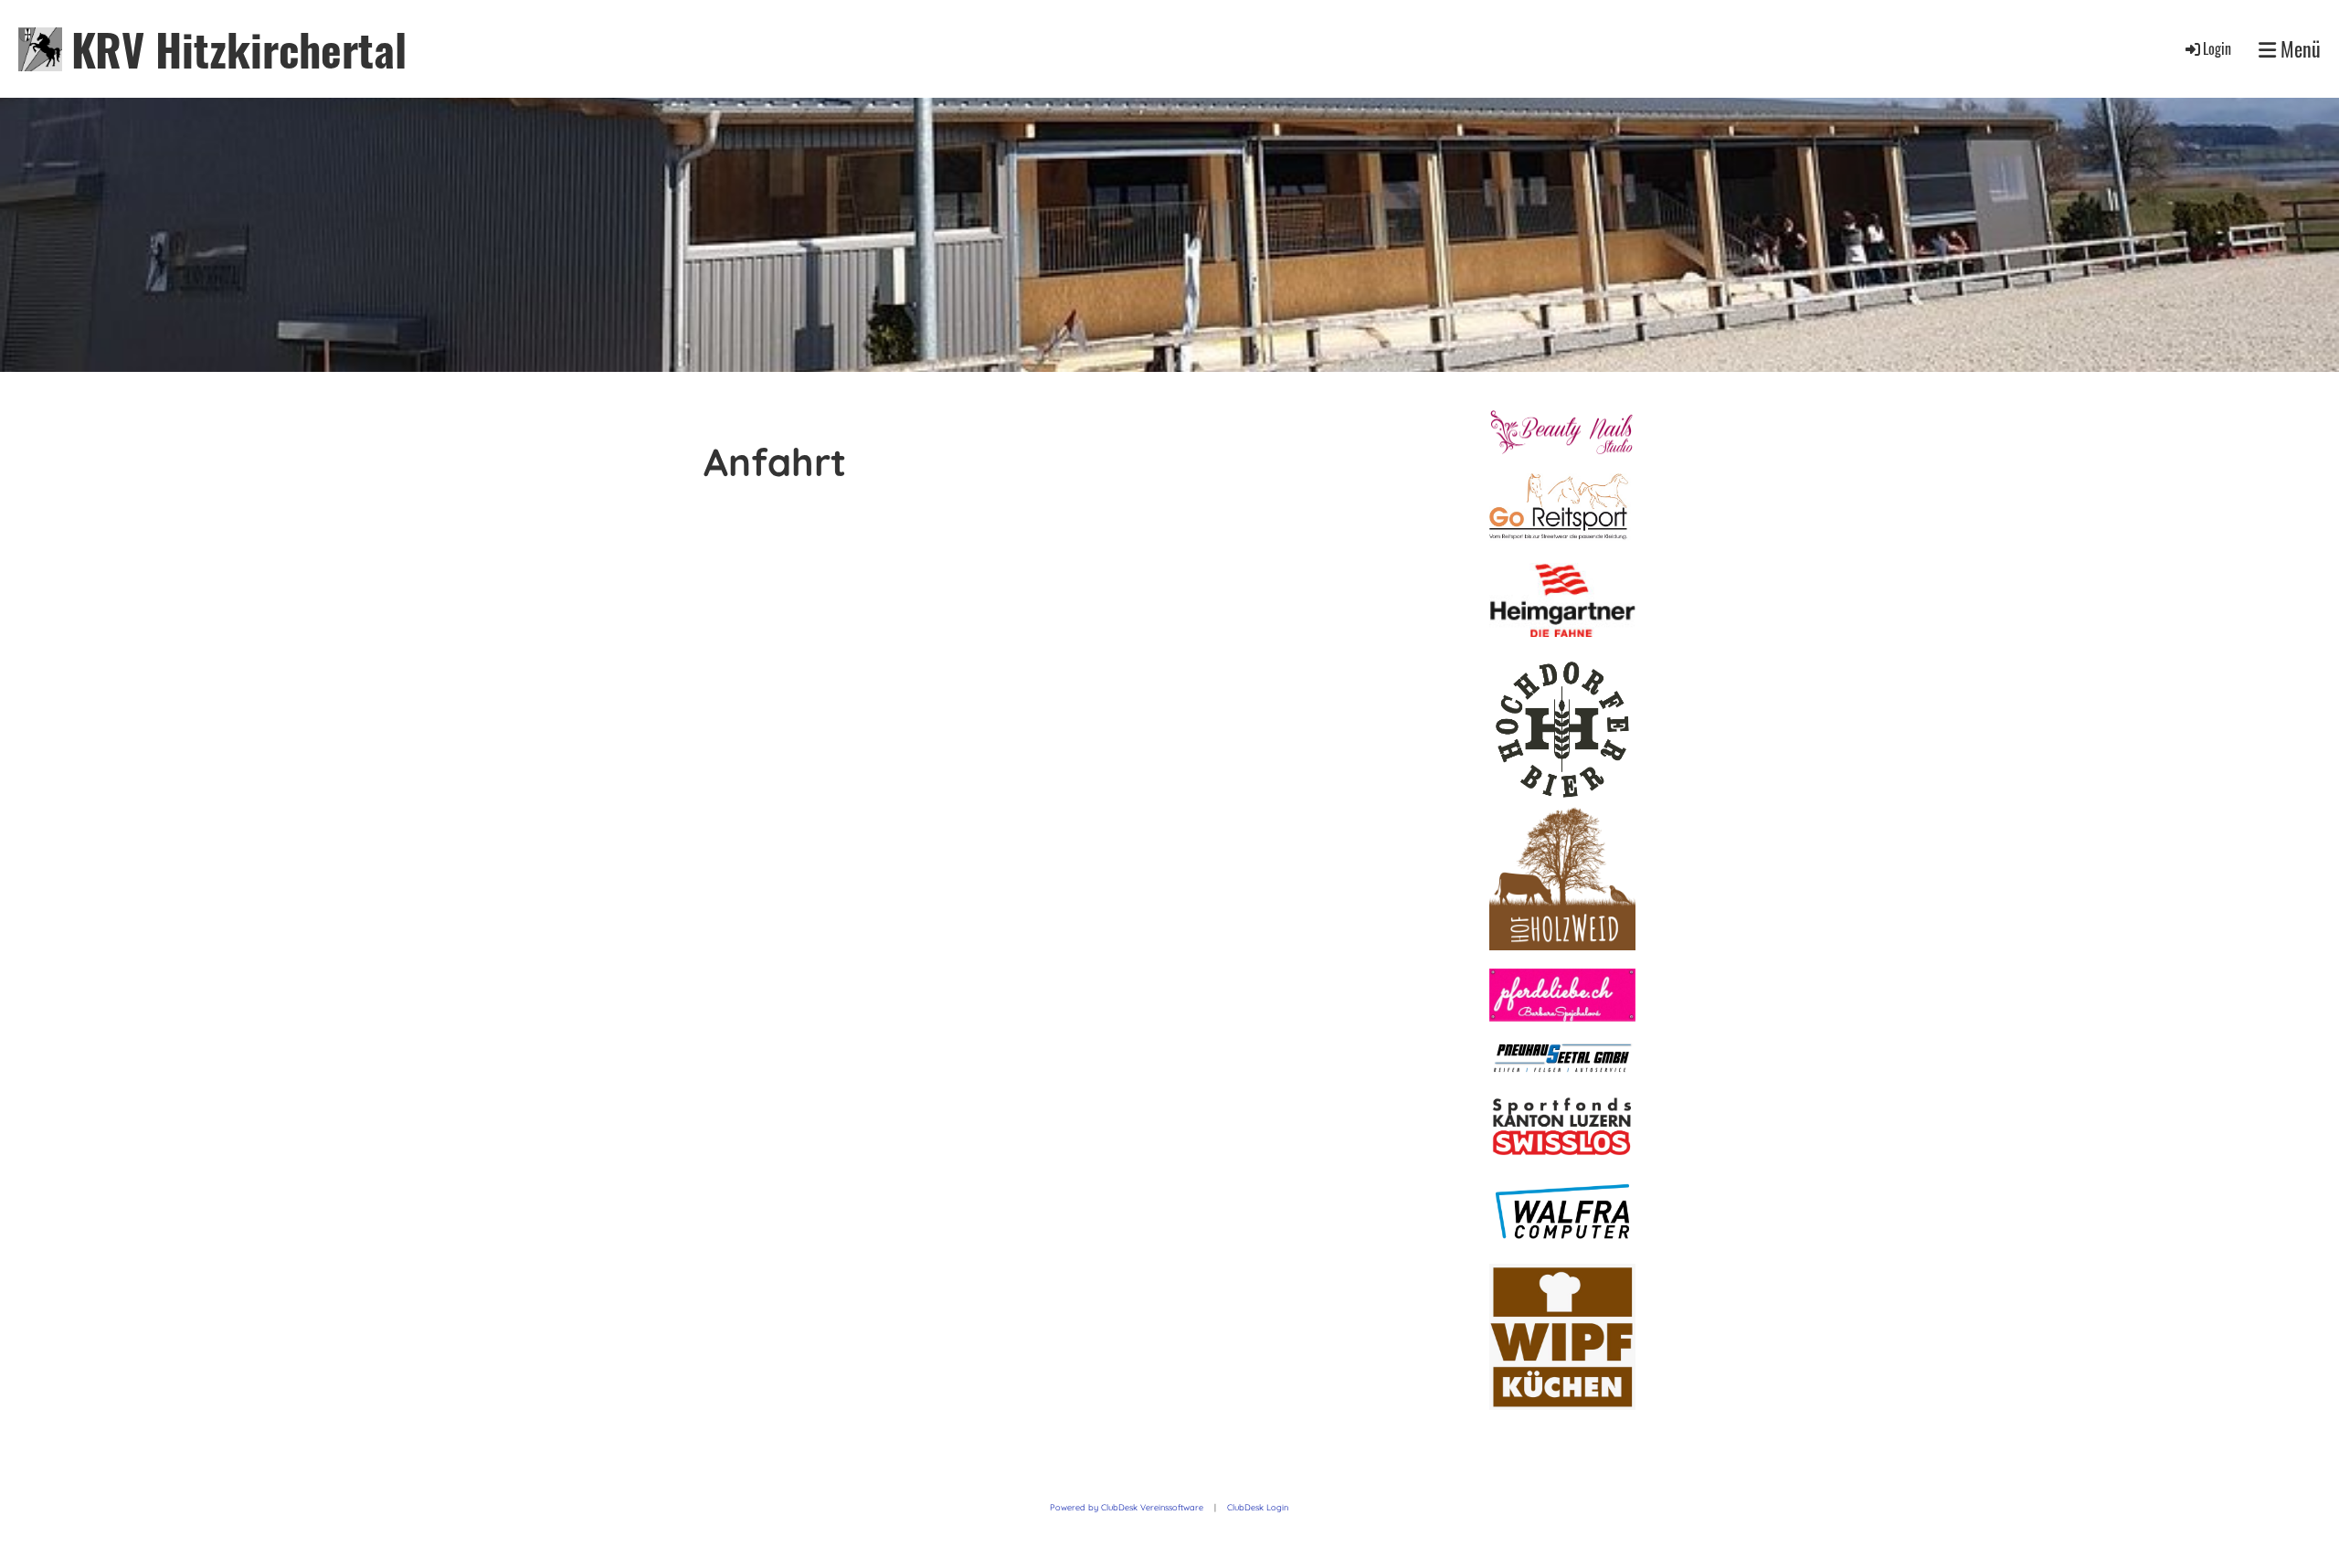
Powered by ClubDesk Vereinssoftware (1127, 1507)
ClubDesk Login (1258, 1507)
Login (2217, 48)
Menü (2298, 49)
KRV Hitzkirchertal (239, 49)
